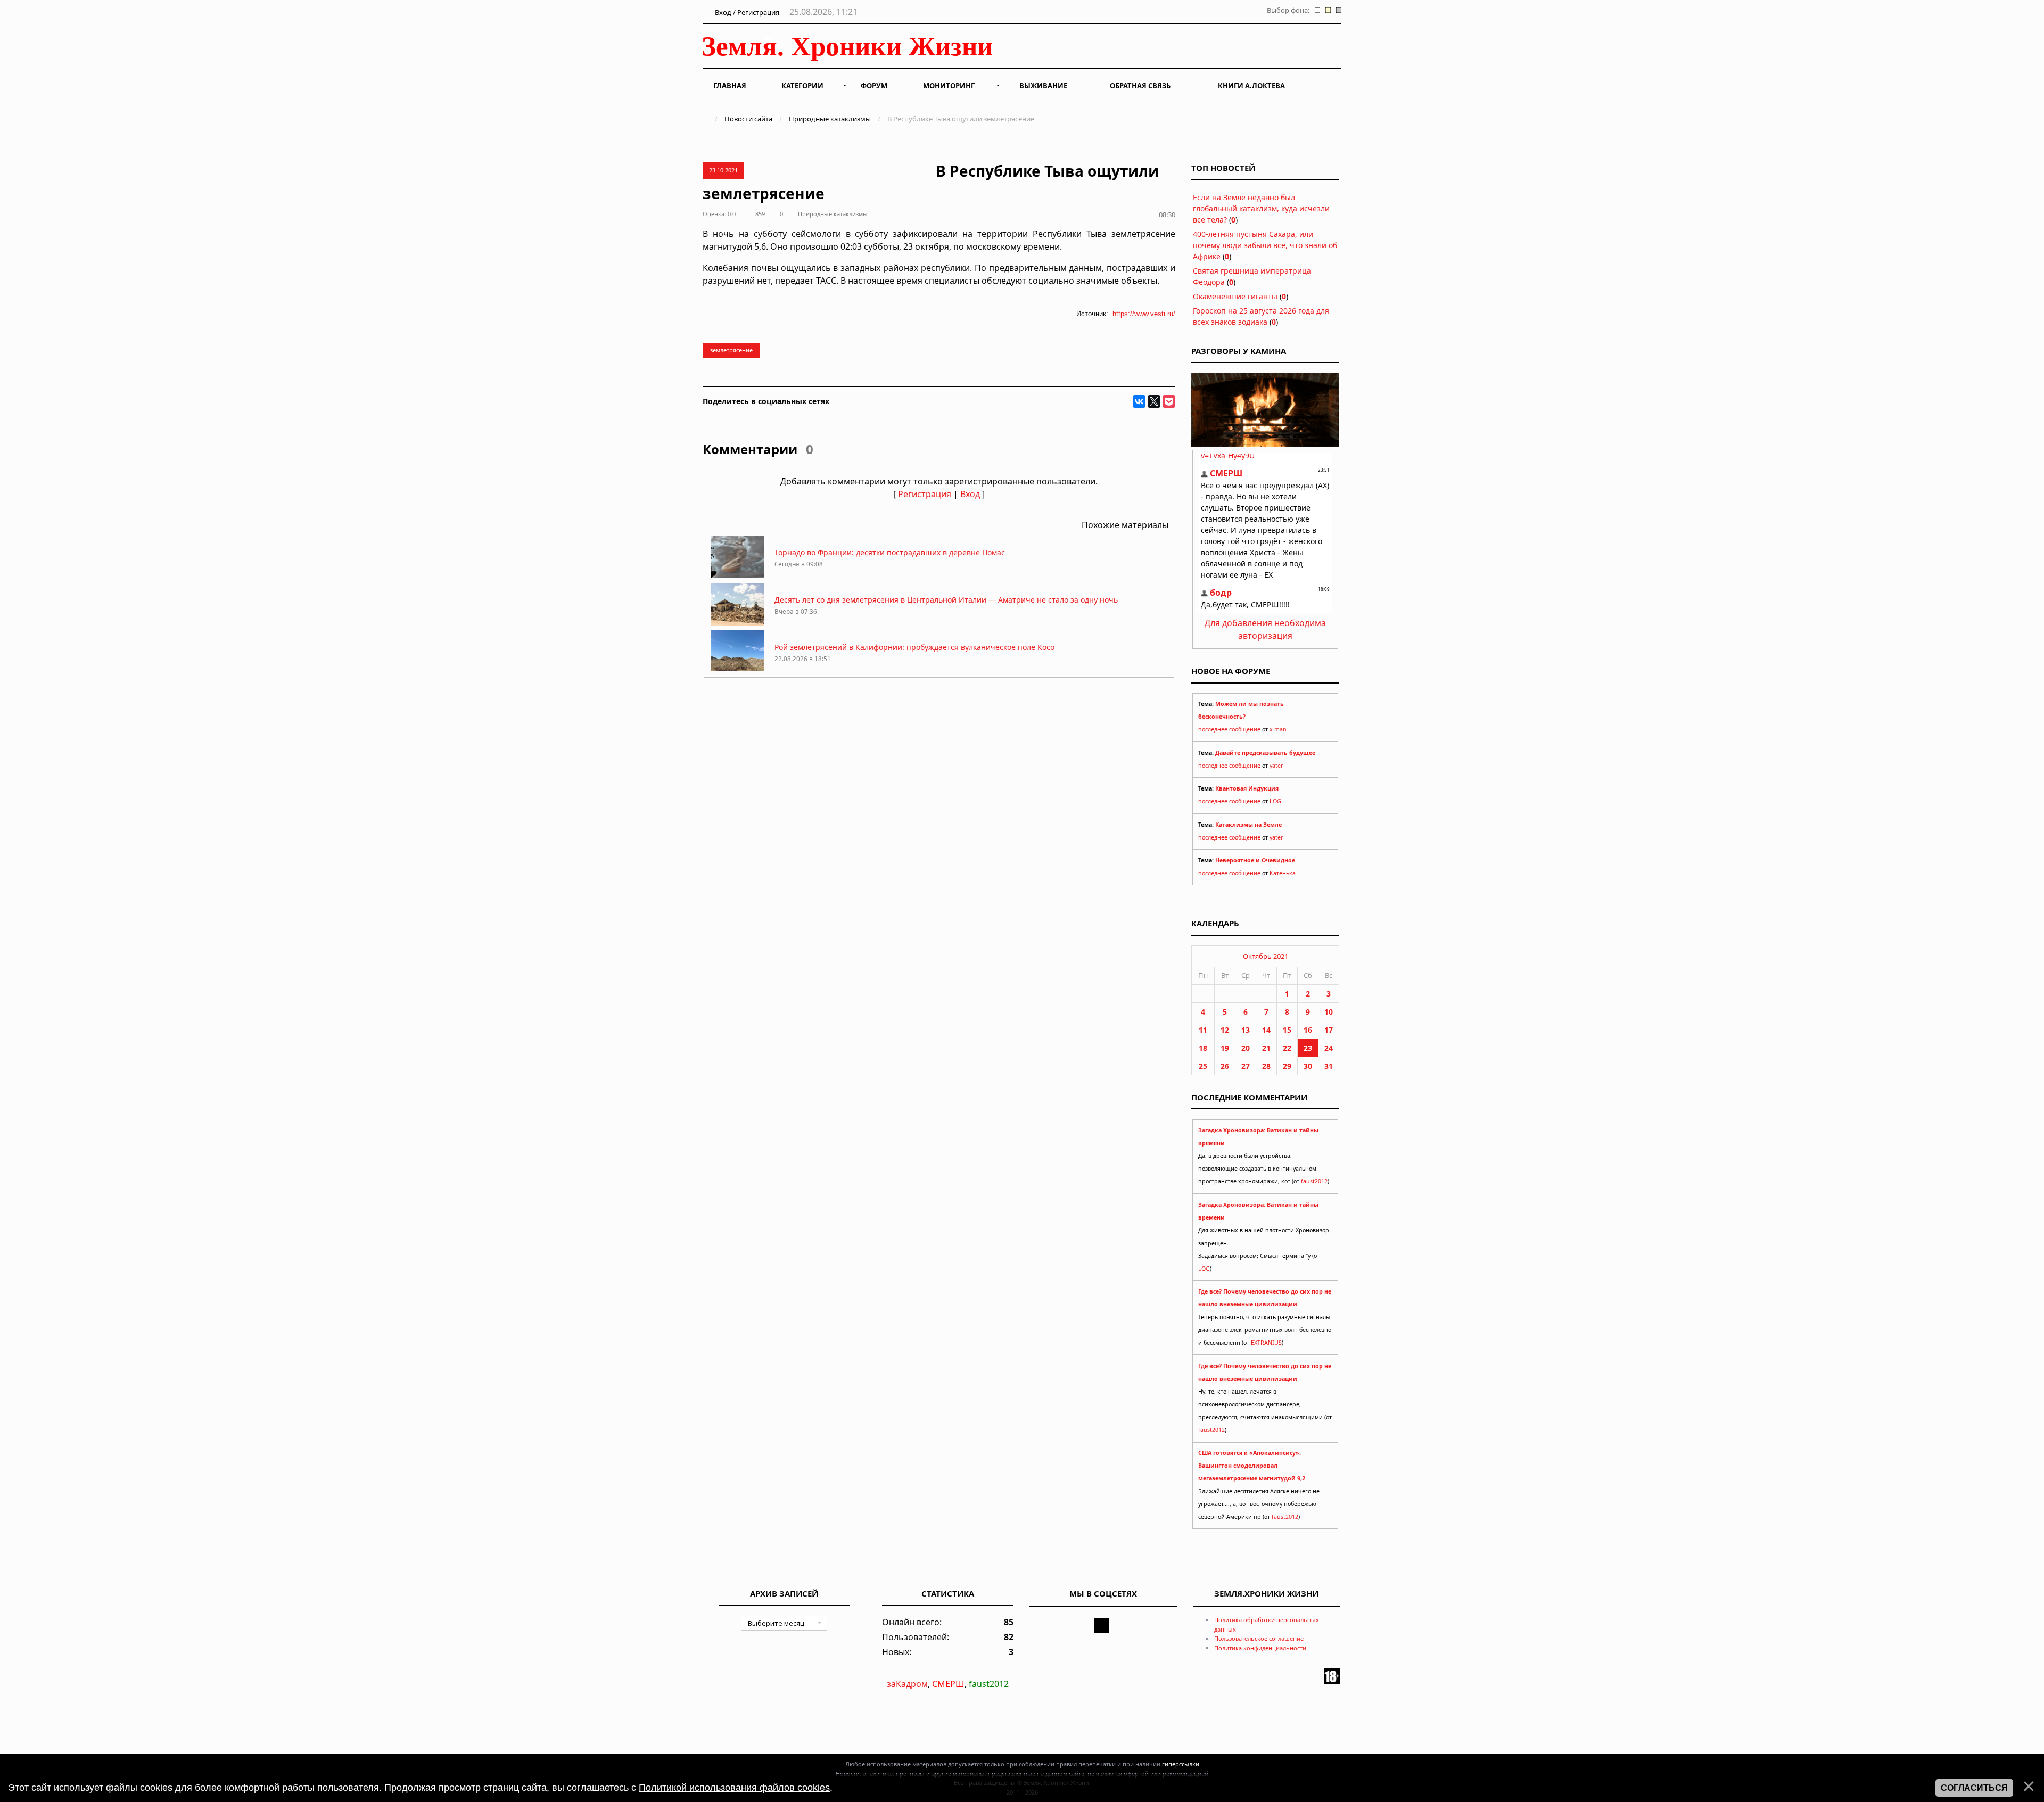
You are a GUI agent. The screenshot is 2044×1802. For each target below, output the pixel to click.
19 (1225, 1048)
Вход (970, 494)
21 (1266, 1048)
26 (1225, 1066)
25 (1203, 1066)
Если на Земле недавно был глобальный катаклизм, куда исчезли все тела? (1261, 208)
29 (1287, 1066)
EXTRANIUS (1266, 1343)
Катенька (1283, 873)
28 (1266, 1066)
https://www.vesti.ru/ (1144, 314)
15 (1287, 1030)
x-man (1278, 729)
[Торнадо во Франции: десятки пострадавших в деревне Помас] (737, 575)
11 (1203, 1030)
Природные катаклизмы (830, 119)
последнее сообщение (1229, 729)
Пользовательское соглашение (1259, 1638)
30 (1308, 1066)
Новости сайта (748, 119)
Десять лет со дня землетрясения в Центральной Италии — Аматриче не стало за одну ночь (946, 600)
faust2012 (1314, 1181)
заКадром (907, 1684)
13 (1246, 1030)
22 (1287, 1048)
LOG (1275, 801)
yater (1276, 766)
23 (1308, 1048)
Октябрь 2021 (1266, 956)
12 (1225, 1030)
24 (1329, 1048)
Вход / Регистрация (746, 12)
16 (1308, 1030)
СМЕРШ (948, 1684)
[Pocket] (1169, 401)
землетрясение (731, 350)
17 (1329, 1030)
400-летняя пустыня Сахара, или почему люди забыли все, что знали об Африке (1265, 245)
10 (1329, 1012)
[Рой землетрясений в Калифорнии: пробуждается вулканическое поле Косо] (737, 670)
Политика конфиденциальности (1260, 1648)
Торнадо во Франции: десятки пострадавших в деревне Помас (890, 552)
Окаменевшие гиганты (1235, 296)
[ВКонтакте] (1139, 401)
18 (1203, 1048)
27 (1246, 1066)
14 (1266, 1030)
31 (1329, 1066)
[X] (1154, 401)
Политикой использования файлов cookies (734, 1788)
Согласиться (1974, 1788)
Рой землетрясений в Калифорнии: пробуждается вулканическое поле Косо (914, 647)
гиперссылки (1181, 1764)
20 (1246, 1048)
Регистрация (925, 494)
